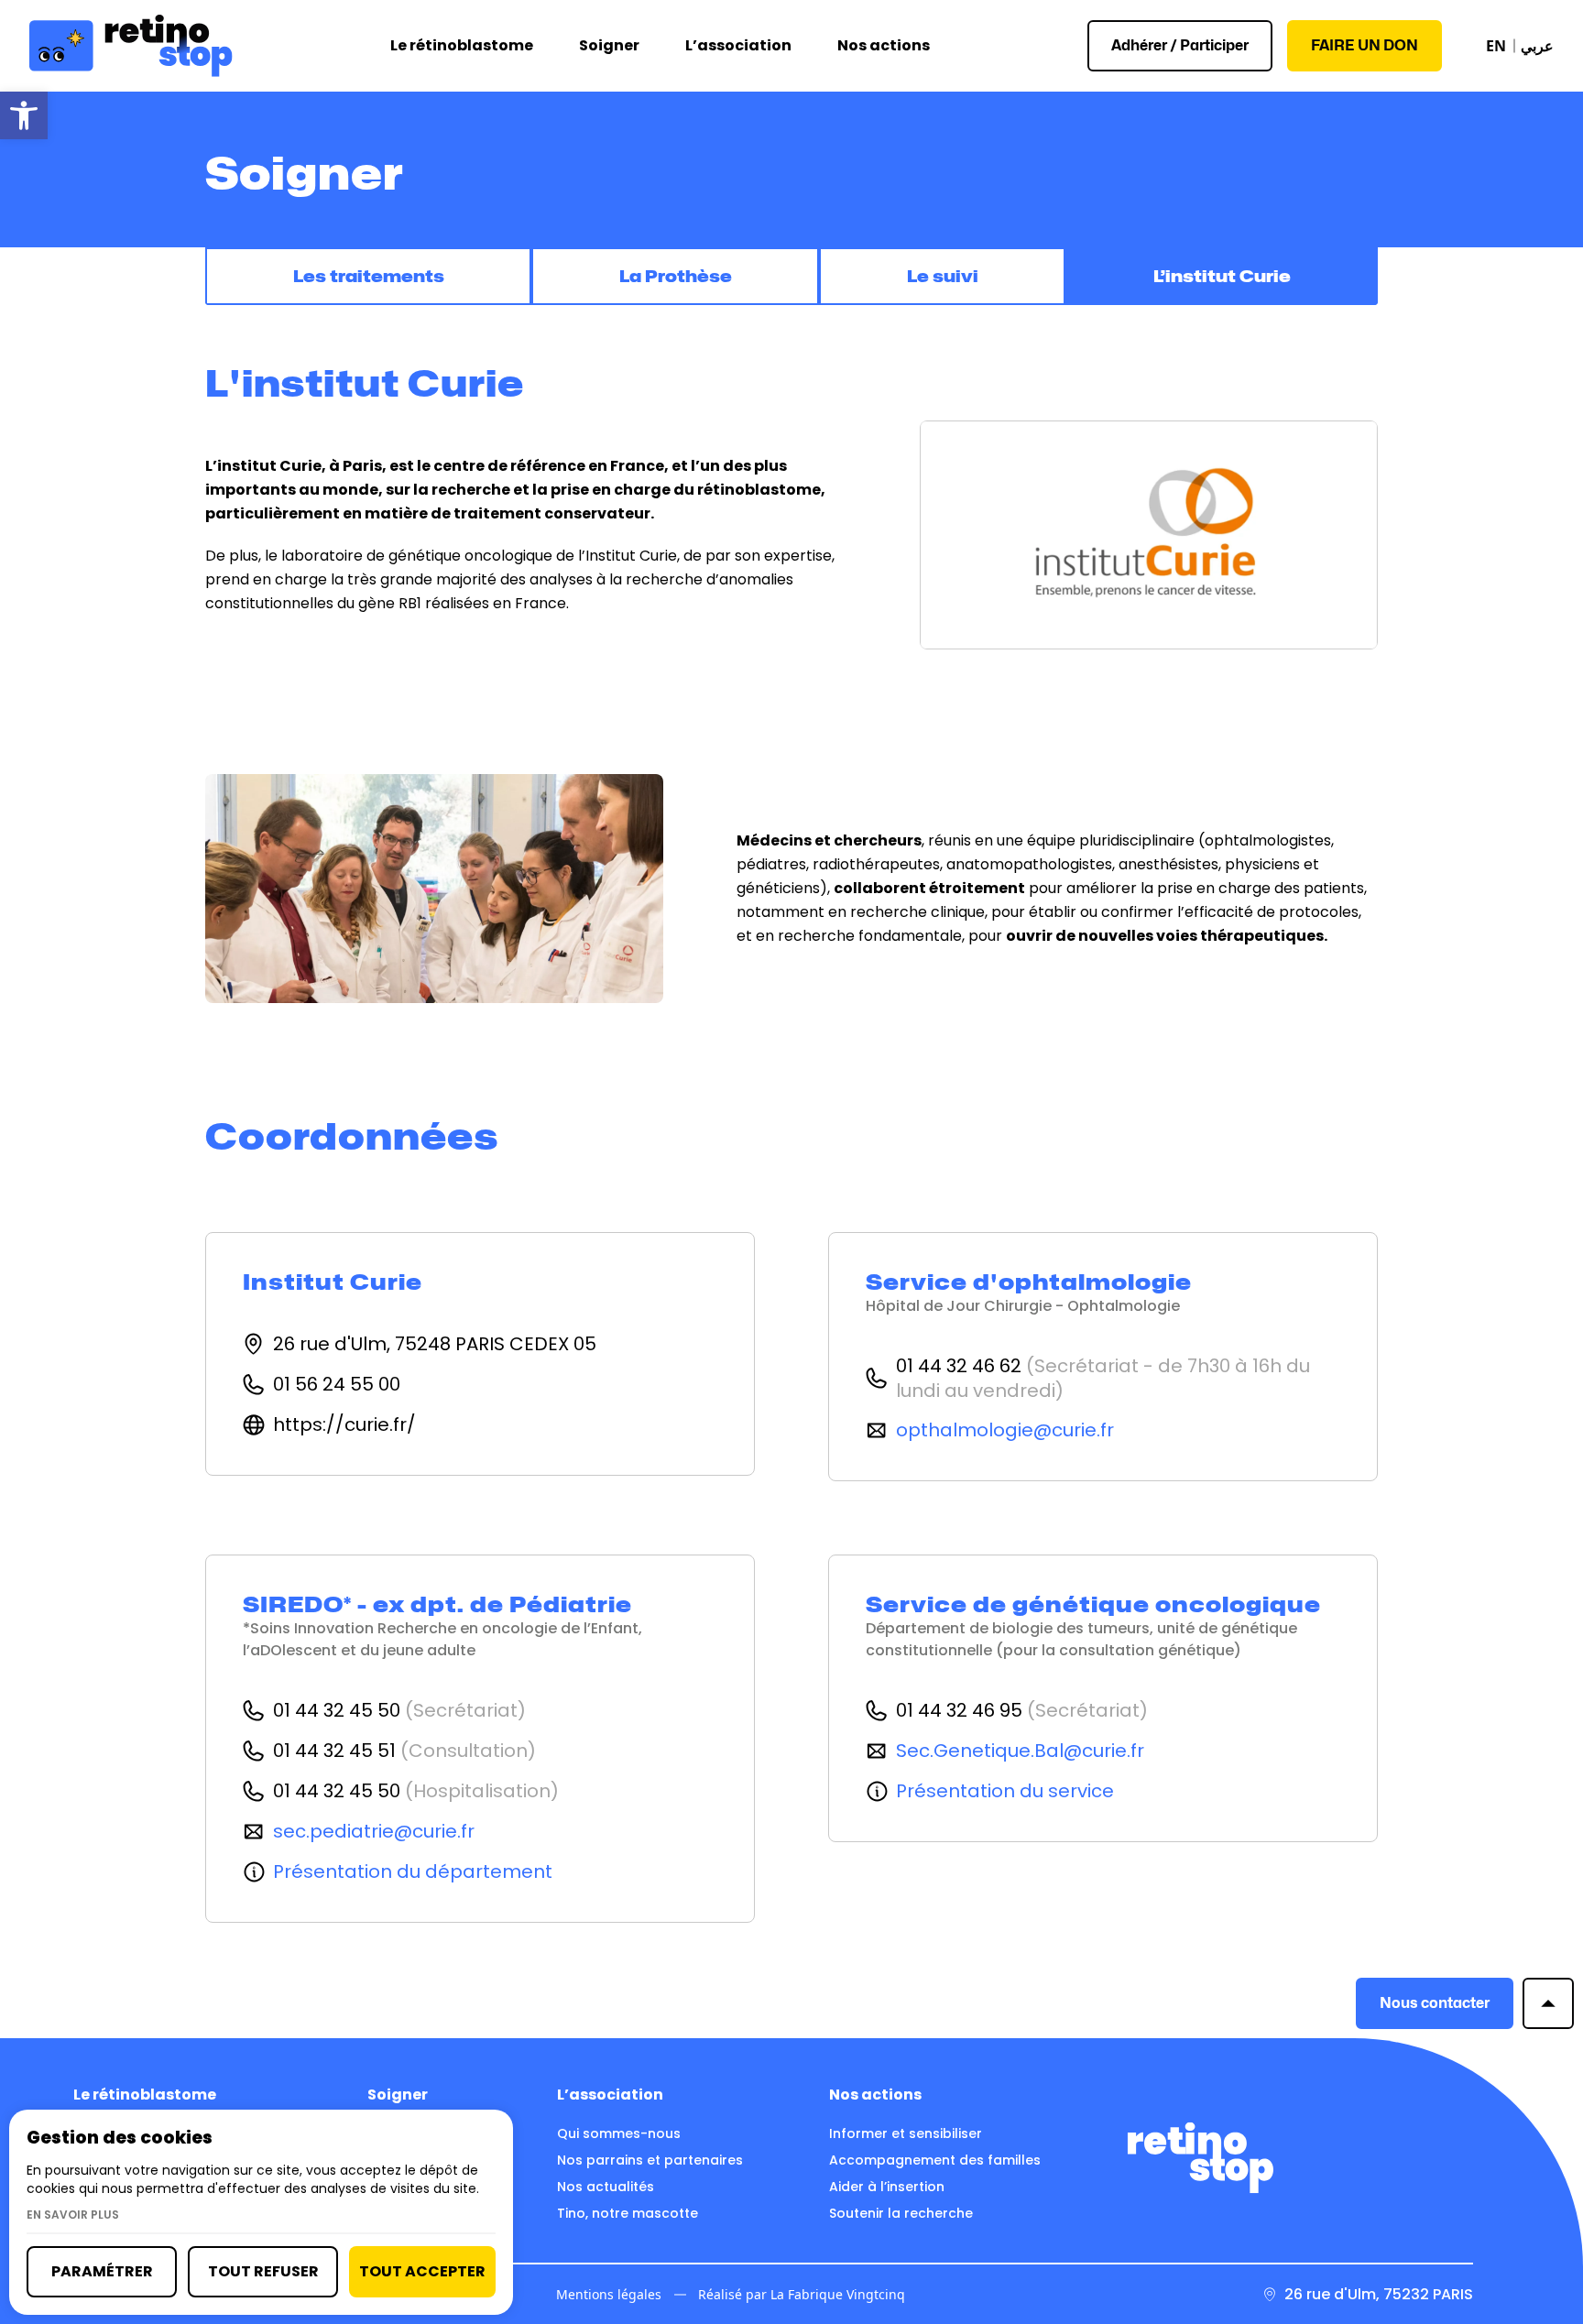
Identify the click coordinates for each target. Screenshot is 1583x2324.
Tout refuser (263, 2271)
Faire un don (1365, 45)
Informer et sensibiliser (906, 2133)
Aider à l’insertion (887, 2187)
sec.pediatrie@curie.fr (374, 1832)
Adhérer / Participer (1180, 45)
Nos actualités (606, 2187)
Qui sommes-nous (619, 2133)
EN (1496, 46)
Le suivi (943, 276)
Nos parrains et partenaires (650, 2160)
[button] (24, 115)
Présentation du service (1005, 1791)
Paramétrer (102, 2271)
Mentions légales (609, 2294)
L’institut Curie (1222, 276)
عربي (1537, 46)
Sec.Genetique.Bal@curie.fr (1020, 1751)
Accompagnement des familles (935, 2160)
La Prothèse (676, 276)
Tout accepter (422, 2271)
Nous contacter (1435, 2003)
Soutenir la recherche (901, 2213)
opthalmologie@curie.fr (1005, 1430)
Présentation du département (413, 1872)
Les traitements (369, 276)
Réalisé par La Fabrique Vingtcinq (802, 2294)
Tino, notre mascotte (628, 2213)
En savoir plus (73, 2215)
